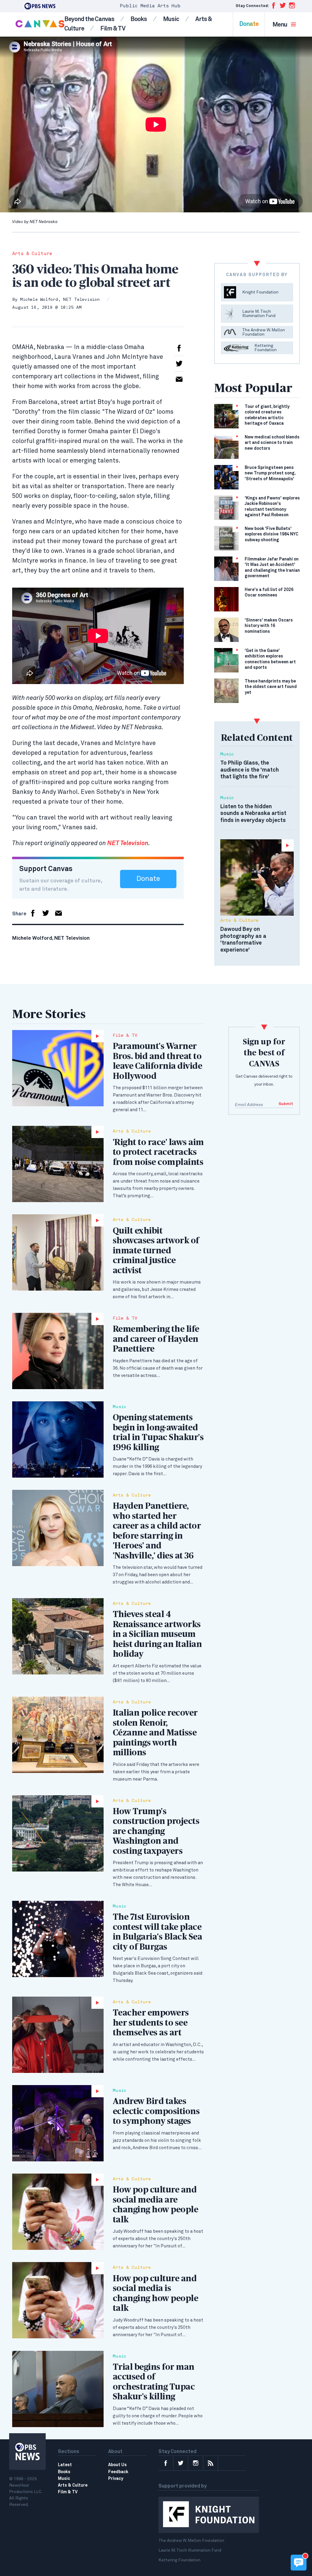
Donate (249, 24)
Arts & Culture (32, 254)
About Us (117, 2465)
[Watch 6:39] (257, 877)
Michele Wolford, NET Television (60, 300)
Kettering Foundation (179, 2560)
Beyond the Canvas (89, 19)
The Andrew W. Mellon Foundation (191, 2541)
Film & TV (113, 29)
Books (139, 19)
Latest (65, 2465)
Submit (286, 1104)
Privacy (116, 2479)
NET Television (128, 843)
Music (171, 19)
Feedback (118, 2472)
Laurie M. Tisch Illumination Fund (190, 2550)
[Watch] (58, 1068)
